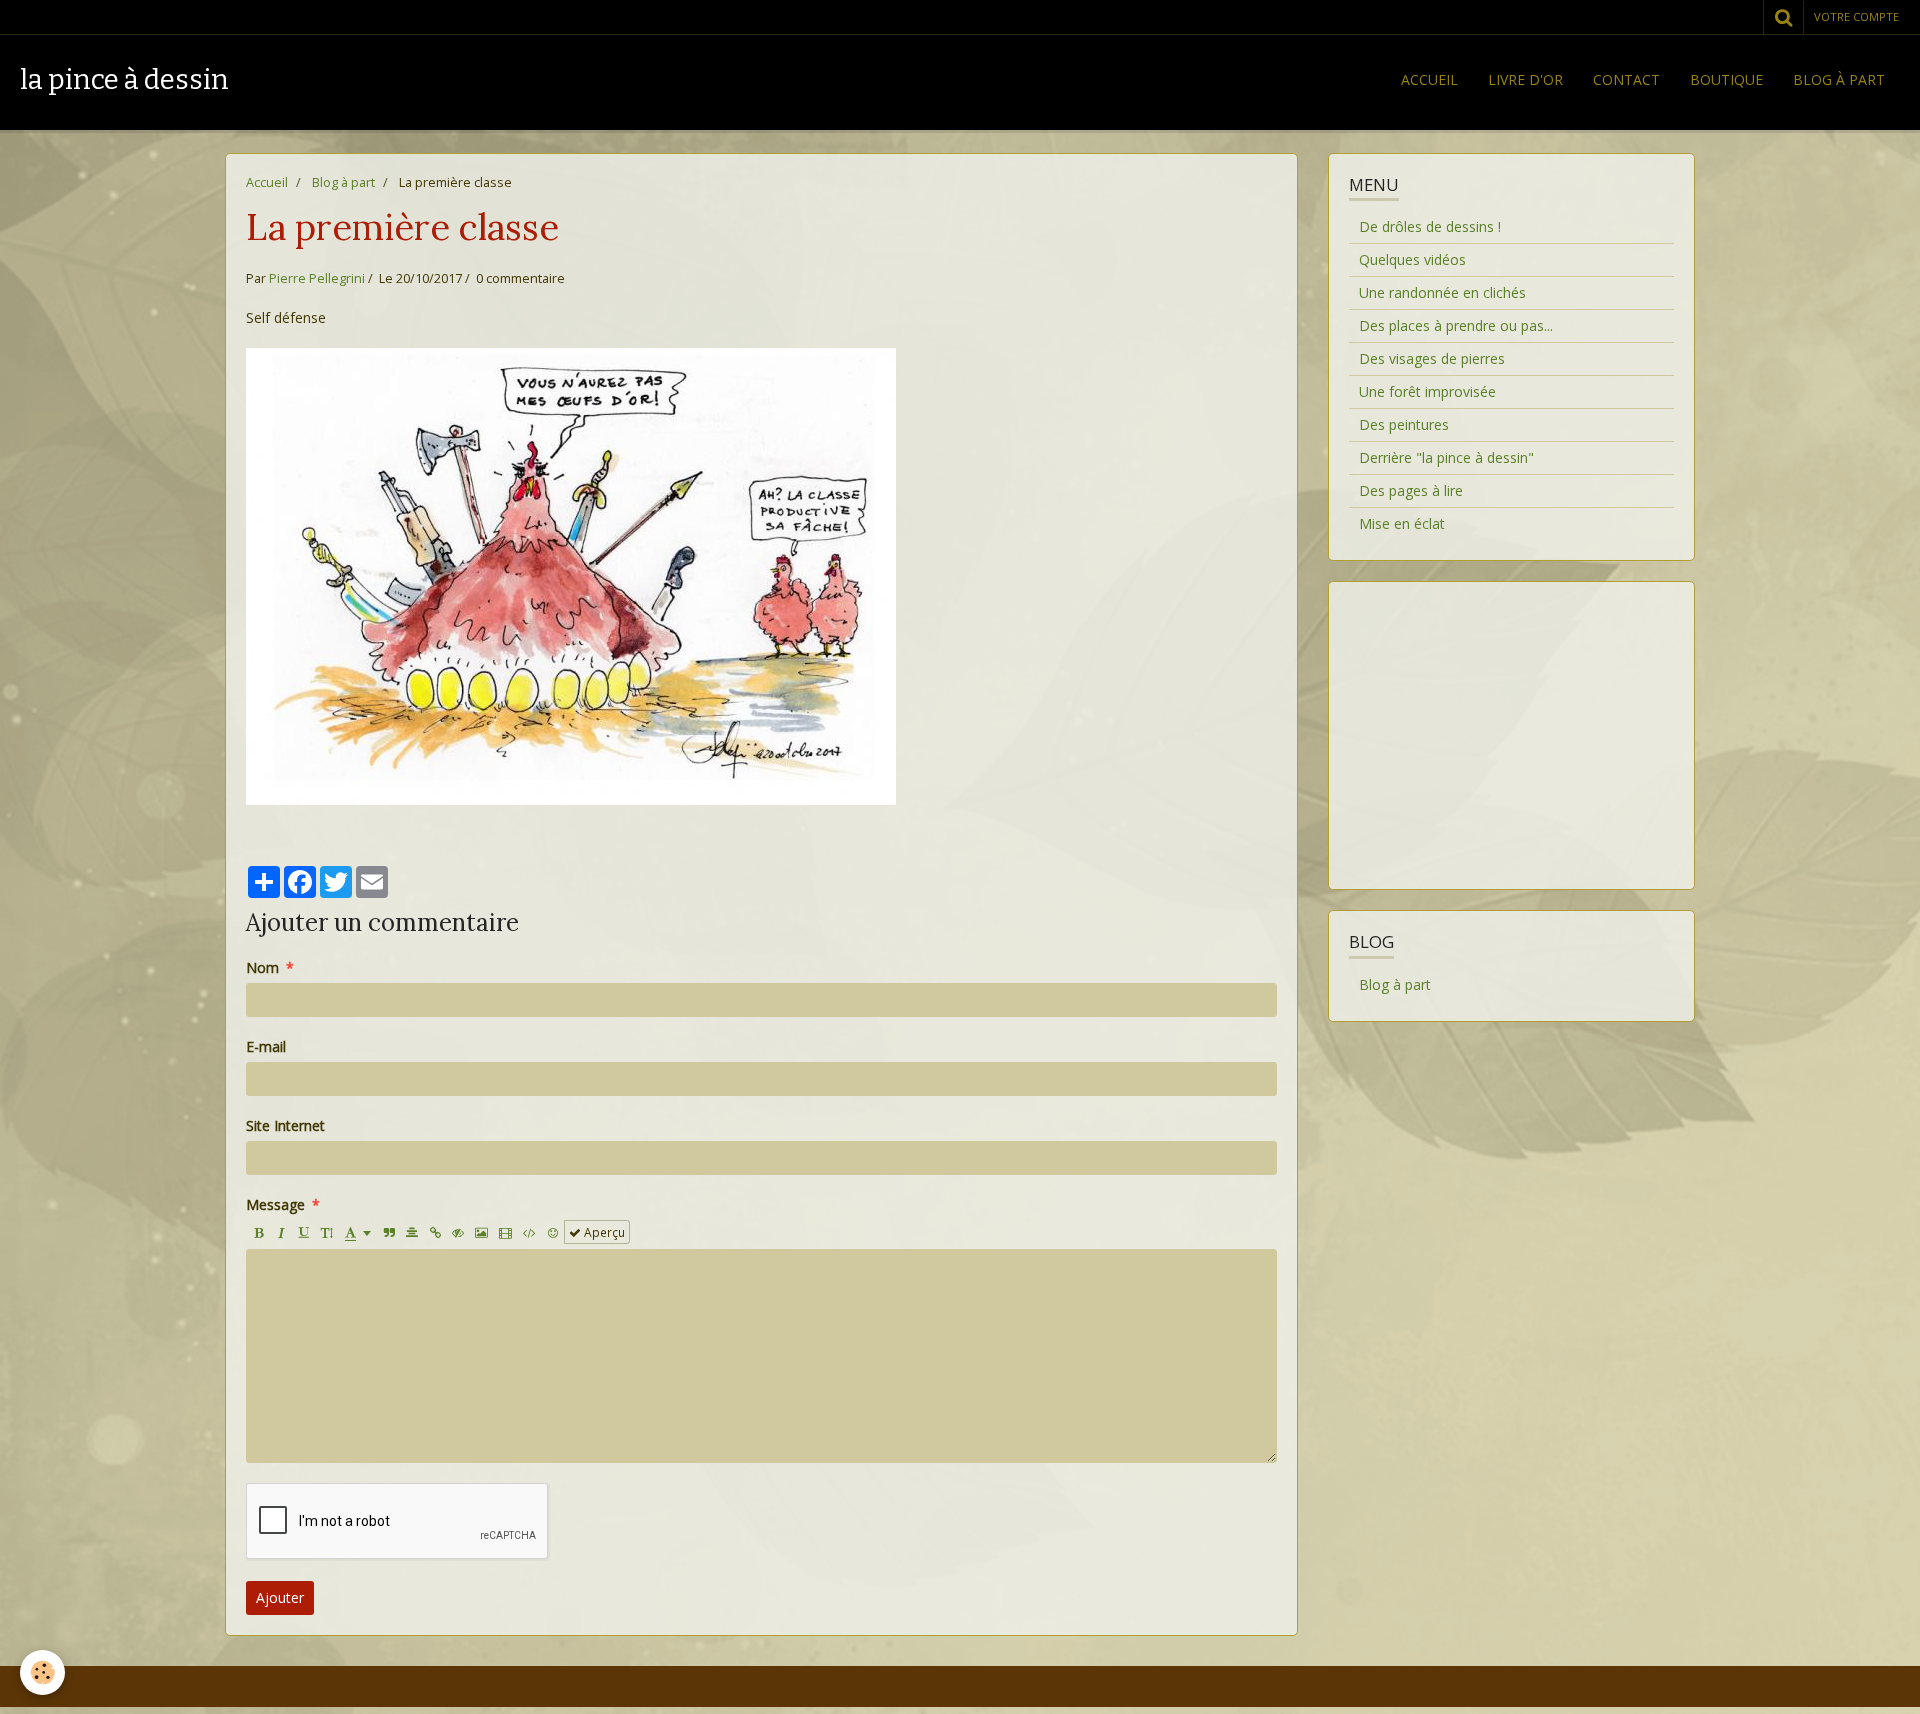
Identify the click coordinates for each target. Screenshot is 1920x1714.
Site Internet (285, 1125)
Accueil (1429, 79)
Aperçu (603, 1232)
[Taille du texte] (327, 1232)
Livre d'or (1525, 79)
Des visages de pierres (1432, 358)
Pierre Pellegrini (317, 278)
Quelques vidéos (1412, 259)
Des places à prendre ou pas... (1456, 325)
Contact (1626, 79)
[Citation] (389, 1232)
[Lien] (435, 1232)
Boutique (1726, 79)
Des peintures (1404, 424)
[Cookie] (42, 1672)
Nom (262, 967)
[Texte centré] (412, 1232)
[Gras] (258, 1232)
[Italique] (281, 1232)
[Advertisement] (1511, 723)
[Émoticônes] (553, 1232)
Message (275, 1204)
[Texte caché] (458, 1232)
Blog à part (1839, 79)
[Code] (529, 1232)
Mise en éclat (1402, 523)
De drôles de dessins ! (1430, 226)
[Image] (481, 1232)
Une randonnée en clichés (1442, 292)
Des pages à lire (1411, 490)
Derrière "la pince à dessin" (1446, 457)
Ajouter (280, 1597)
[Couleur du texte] (358, 1232)
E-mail (266, 1046)
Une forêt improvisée (1427, 391)
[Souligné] (304, 1232)
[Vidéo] (505, 1232)
